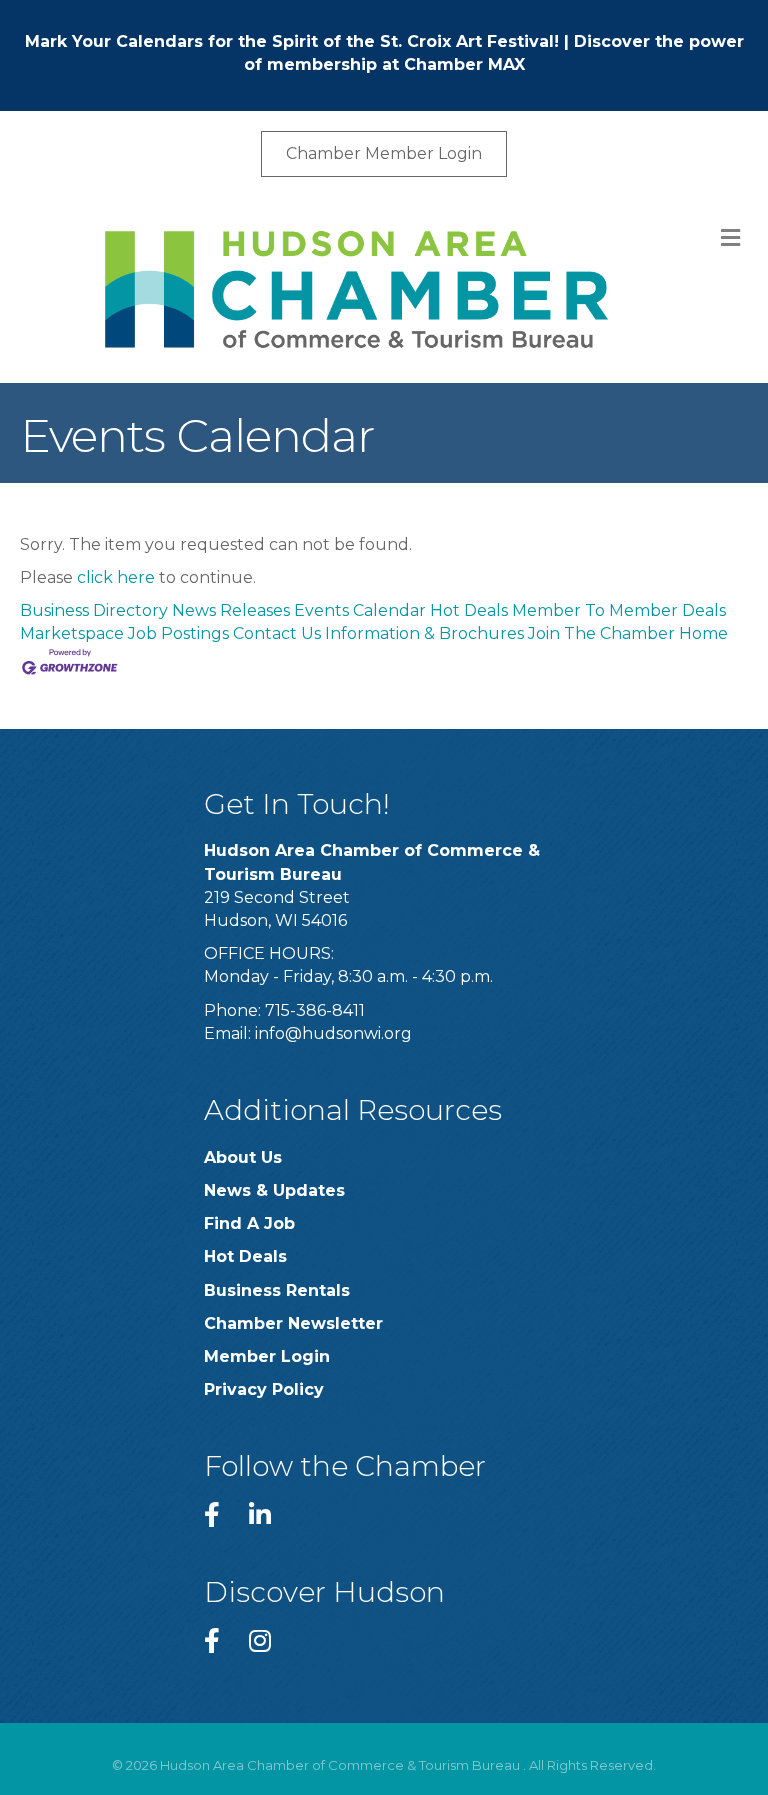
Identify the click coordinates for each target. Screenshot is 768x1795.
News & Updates (274, 1190)
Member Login (267, 1356)
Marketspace (72, 633)
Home (703, 633)
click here (116, 577)
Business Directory (94, 610)
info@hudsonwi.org (333, 1033)
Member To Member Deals (619, 610)
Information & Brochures (424, 633)
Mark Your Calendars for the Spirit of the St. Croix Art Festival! (292, 41)
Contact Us (277, 633)
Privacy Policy (264, 1389)
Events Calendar (360, 610)
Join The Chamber (601, 633)
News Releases (231, 610)
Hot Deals (469, 610)
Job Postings (178, 633)
